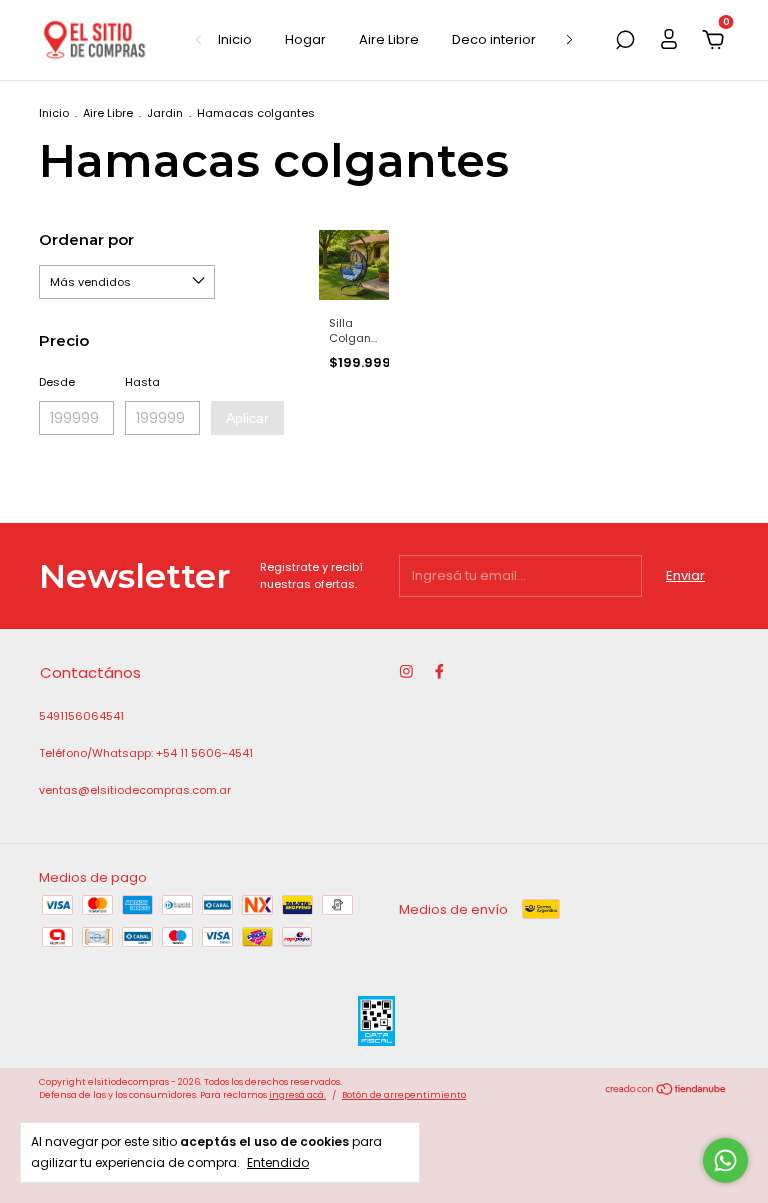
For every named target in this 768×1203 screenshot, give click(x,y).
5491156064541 (81, 716)
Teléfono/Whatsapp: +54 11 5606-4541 (146, 753)
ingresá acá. (297, 1095)
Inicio (235, 39)
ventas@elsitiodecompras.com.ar (135, 790)
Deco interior (494, 39)
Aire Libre (389, 39)
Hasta (142, 382)
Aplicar (247, 418)
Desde (57, 382)
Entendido (278, 1162)
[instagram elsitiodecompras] (406, 671)
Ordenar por (86, 239)
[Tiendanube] (666, 1091)
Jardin (165, 113)
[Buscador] (625, 41)
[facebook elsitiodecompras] (439, 671)
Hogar (305, 39)
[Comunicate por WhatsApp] (725, 1160)
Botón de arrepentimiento (404, 1095)
